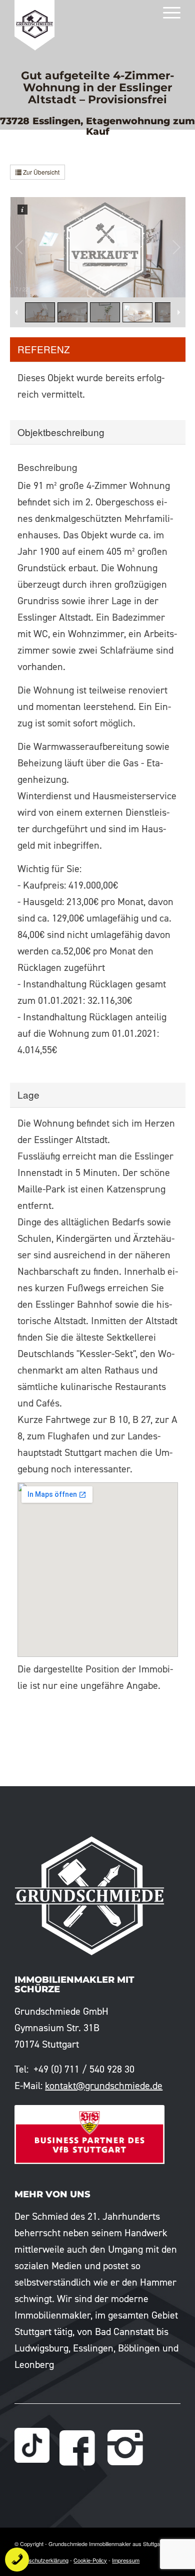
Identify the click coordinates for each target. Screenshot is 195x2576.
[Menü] (167, 12)
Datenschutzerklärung (41, 2560)
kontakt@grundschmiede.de (104, 2086)
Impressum (126, 2560)
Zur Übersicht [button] (40, 172)
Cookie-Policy (90, 2560)
